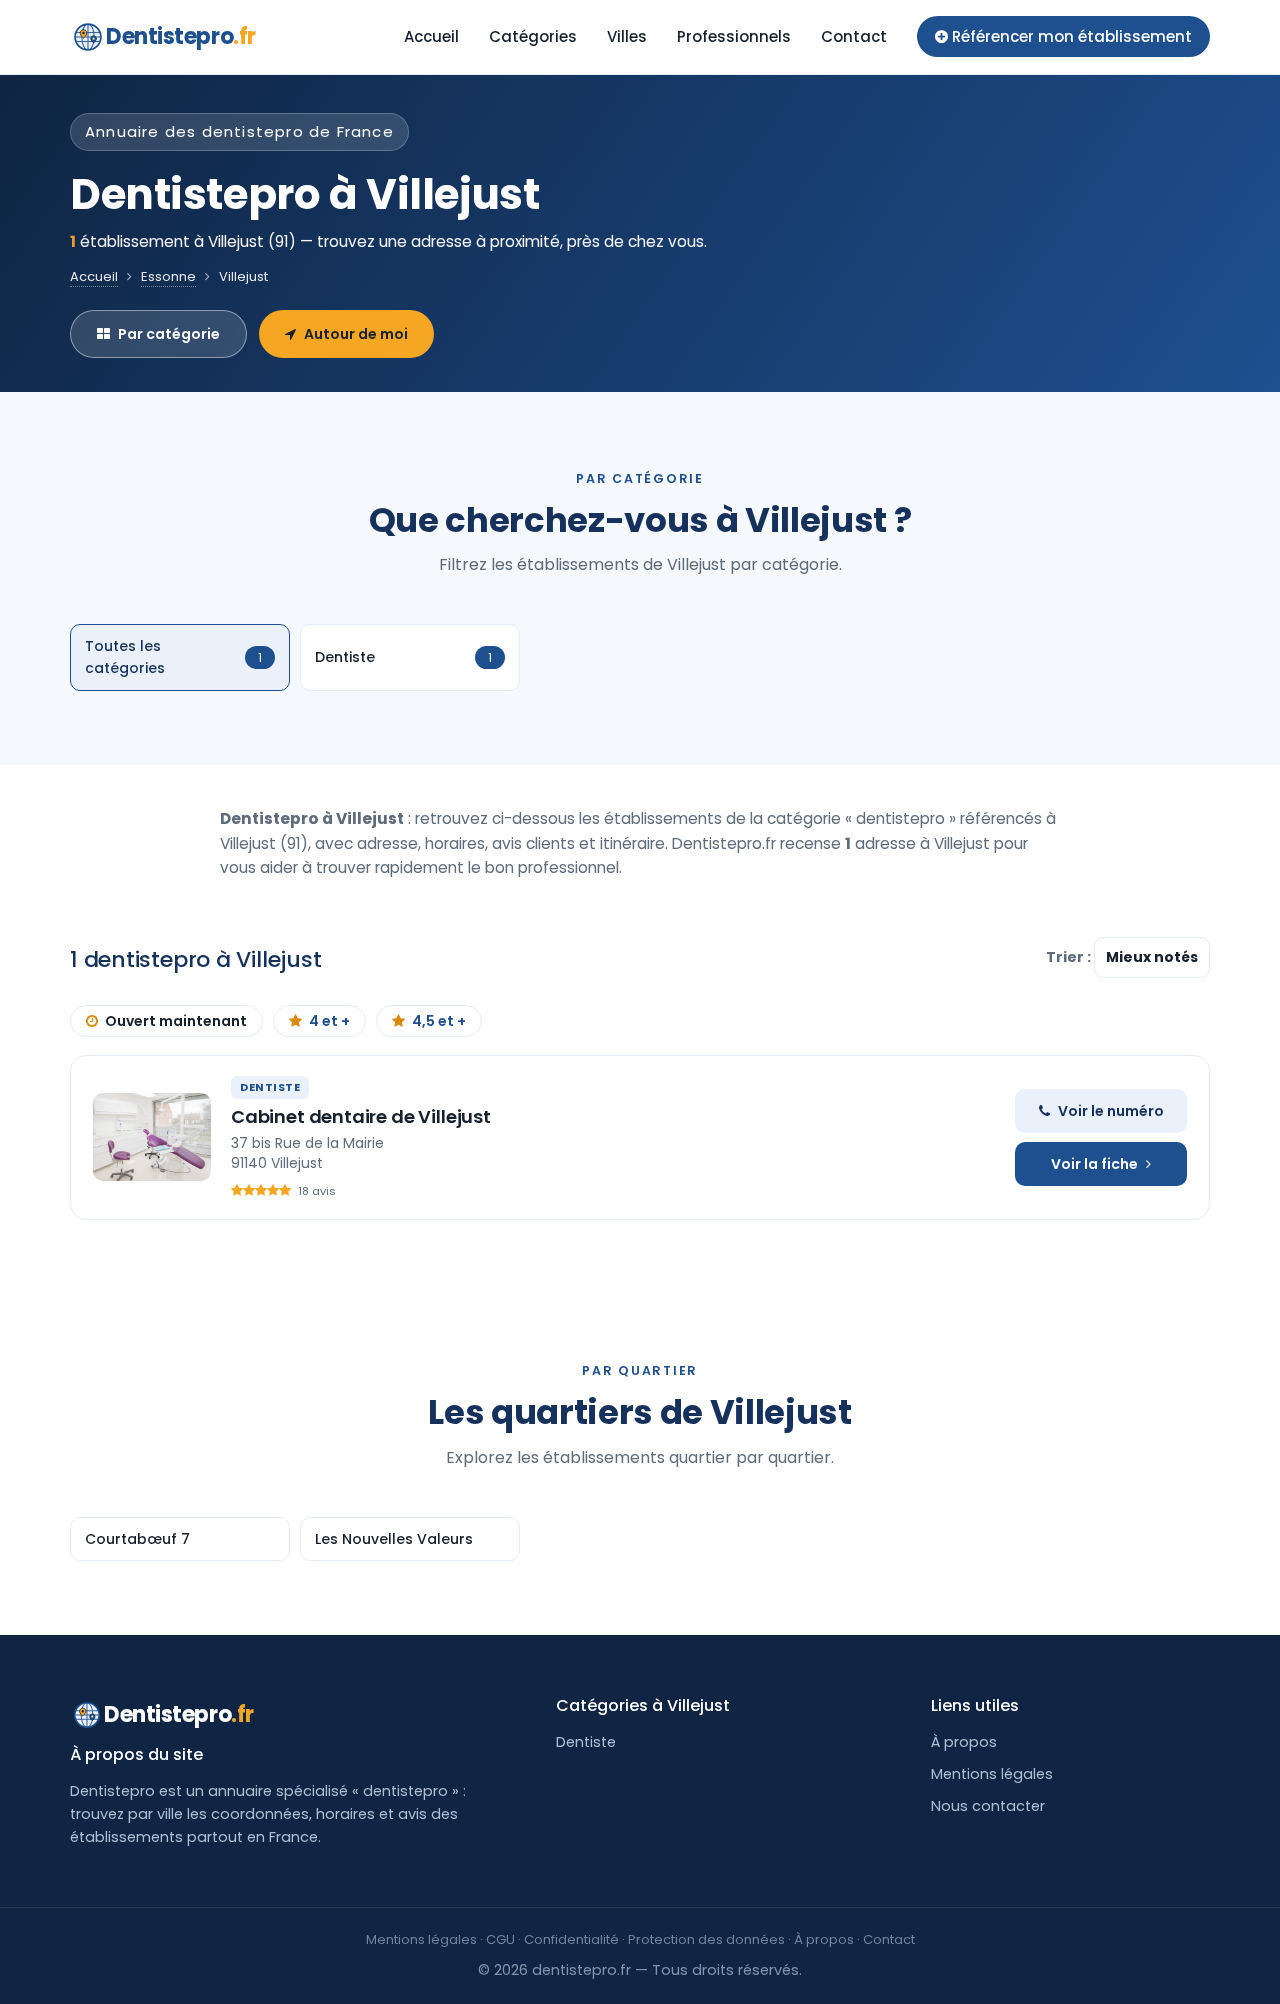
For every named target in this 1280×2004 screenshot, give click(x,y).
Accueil (431, 36)
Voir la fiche (1094, 1164)
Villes (627, 36)
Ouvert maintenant (176, 1021)
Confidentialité (571, 1939)
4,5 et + (439, 1021)
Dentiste (586, 1742)
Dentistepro (181, 36)
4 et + (329, 1021)
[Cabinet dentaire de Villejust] (152, 1137)
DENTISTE (270, 1087)
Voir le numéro (1111, 1111)
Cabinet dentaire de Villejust (361, 1116)
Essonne (168, 276)
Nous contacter (988, 1806)
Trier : (1070, 957)
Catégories (533, 36)
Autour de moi (356, 334)
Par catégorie (169, 334)
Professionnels (734, 36)
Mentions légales (992, 1774)
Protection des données (706, 1939)
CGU (500, 1939)
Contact (854, 36)
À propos (964, 1742)
